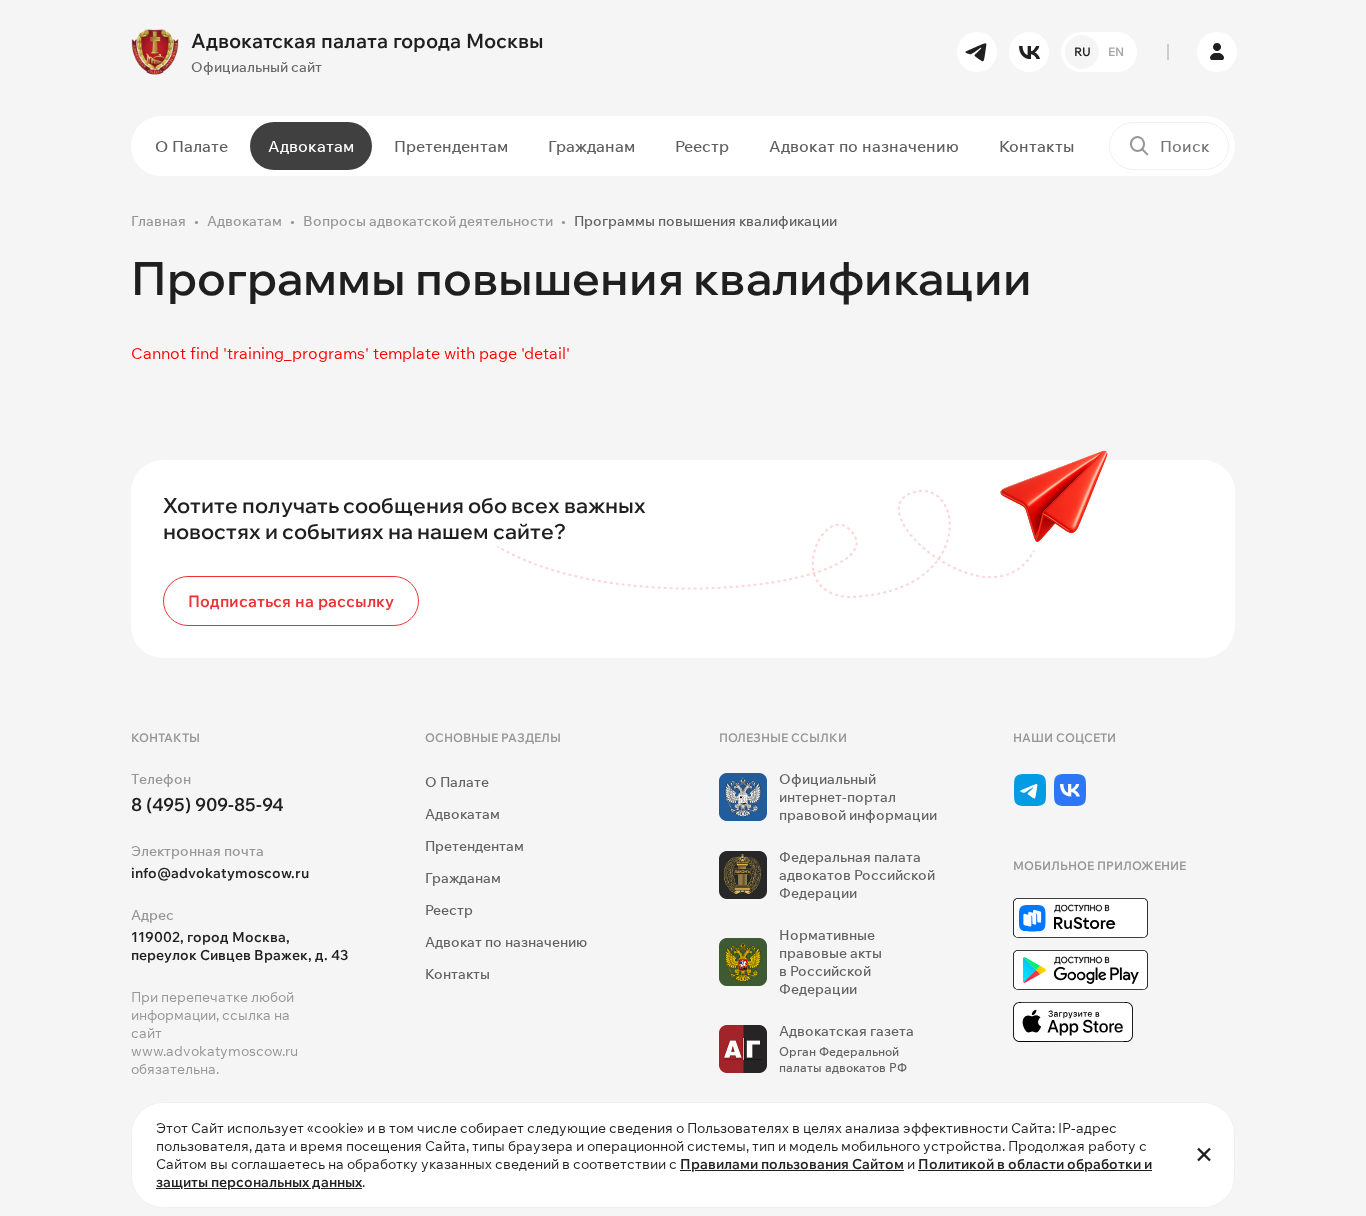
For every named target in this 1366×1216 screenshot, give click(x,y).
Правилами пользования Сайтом (792, 1164)
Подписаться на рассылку (291, 601)
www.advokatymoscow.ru (214, 1051)
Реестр (702, 146)
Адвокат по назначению (864, 146)
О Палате (191, 146)
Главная (158, 221)
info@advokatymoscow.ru (220, 873)
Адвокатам (311, 146)
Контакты (1036, 146)
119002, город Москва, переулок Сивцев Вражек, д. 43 (239, 946)
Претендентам (451, 146)
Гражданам (591, 146)
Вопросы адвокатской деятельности (428, 221)
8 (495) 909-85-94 (207, 804)
